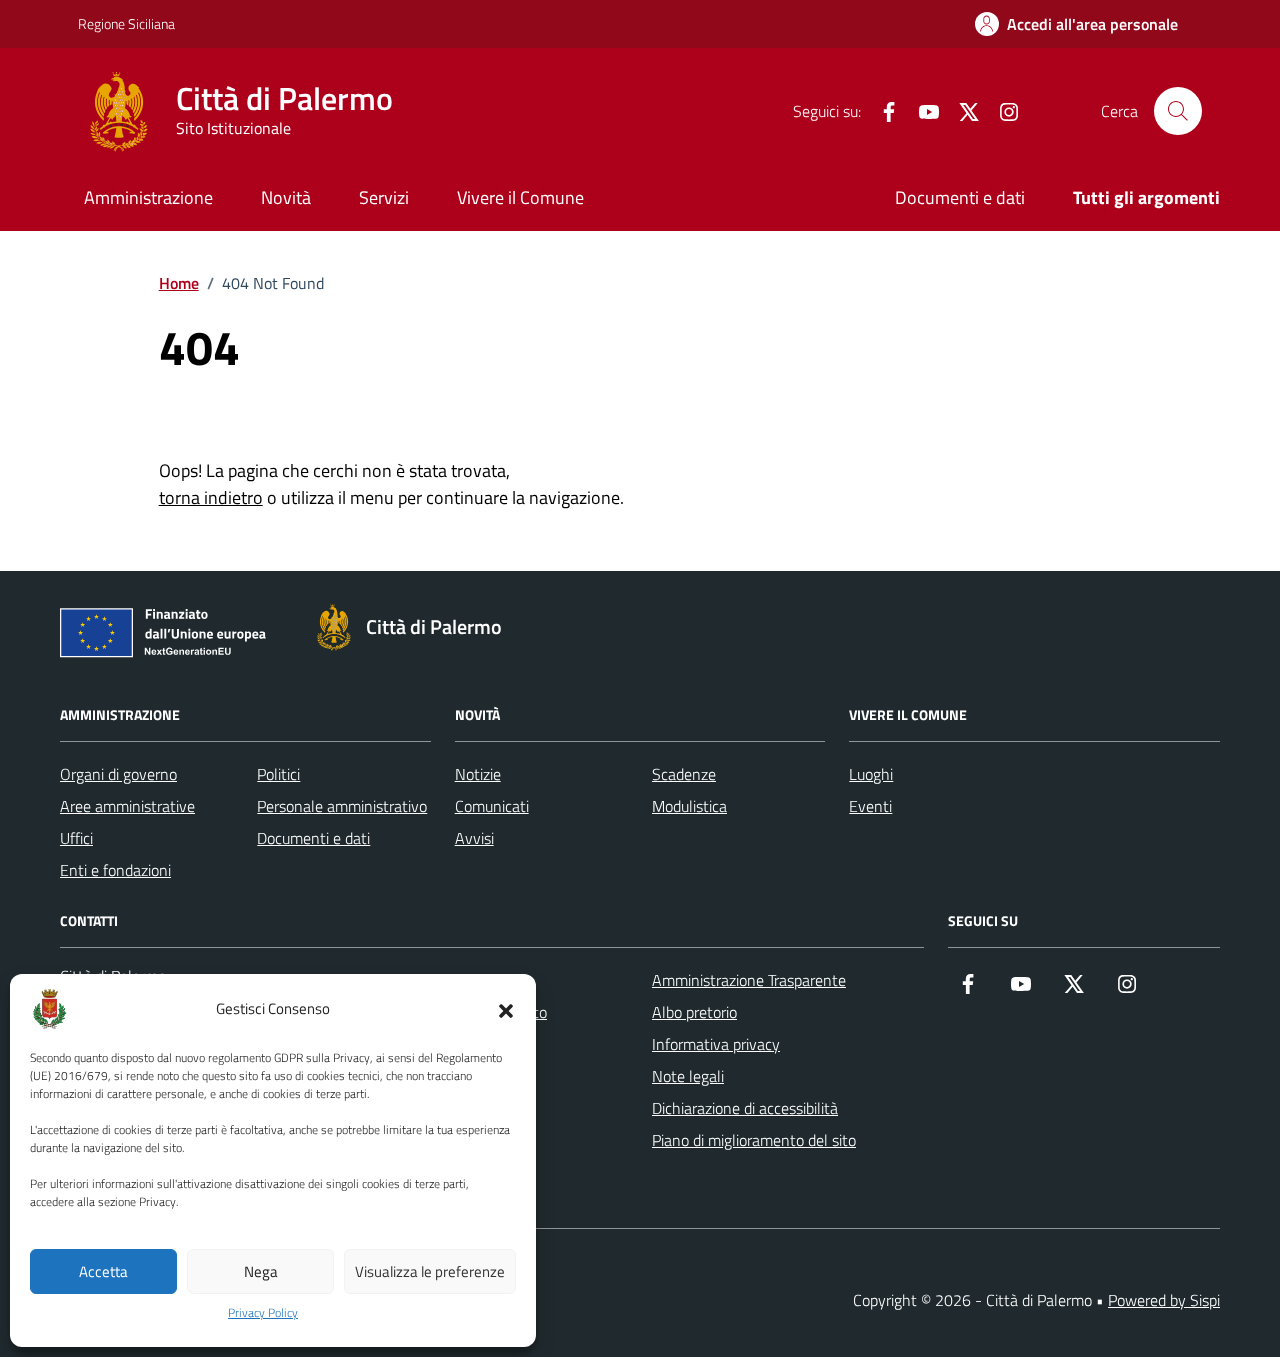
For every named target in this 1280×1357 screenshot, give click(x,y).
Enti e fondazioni (115, 870)
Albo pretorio (694, 1012)
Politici (278, 774)
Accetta (103, 1271)
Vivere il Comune (520, 197)
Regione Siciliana (126, 23)
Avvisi (474, 838)
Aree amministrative (127, 806)
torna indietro (211, 497)
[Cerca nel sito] (1178, 111)
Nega (261, 1271)
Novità (286, 197)
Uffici (76, 838)
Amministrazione (148, 197)
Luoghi (871, 774)
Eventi (870, 806)
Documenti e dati (960, 197)
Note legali (688, 1076)
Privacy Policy (263, 1313)
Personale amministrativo (342, 806)
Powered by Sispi (1164, 1300)
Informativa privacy (716, 1044)
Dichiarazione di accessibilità (745, 1108)
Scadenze (684, 774)
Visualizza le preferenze (430, 1271)
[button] (506, 1009)
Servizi (384, 197)
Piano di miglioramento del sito (754, 1140)
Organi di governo (118, 774)
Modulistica (689, 806)
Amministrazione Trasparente (749, 980)
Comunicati (492, 806)
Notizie (478, 774)
